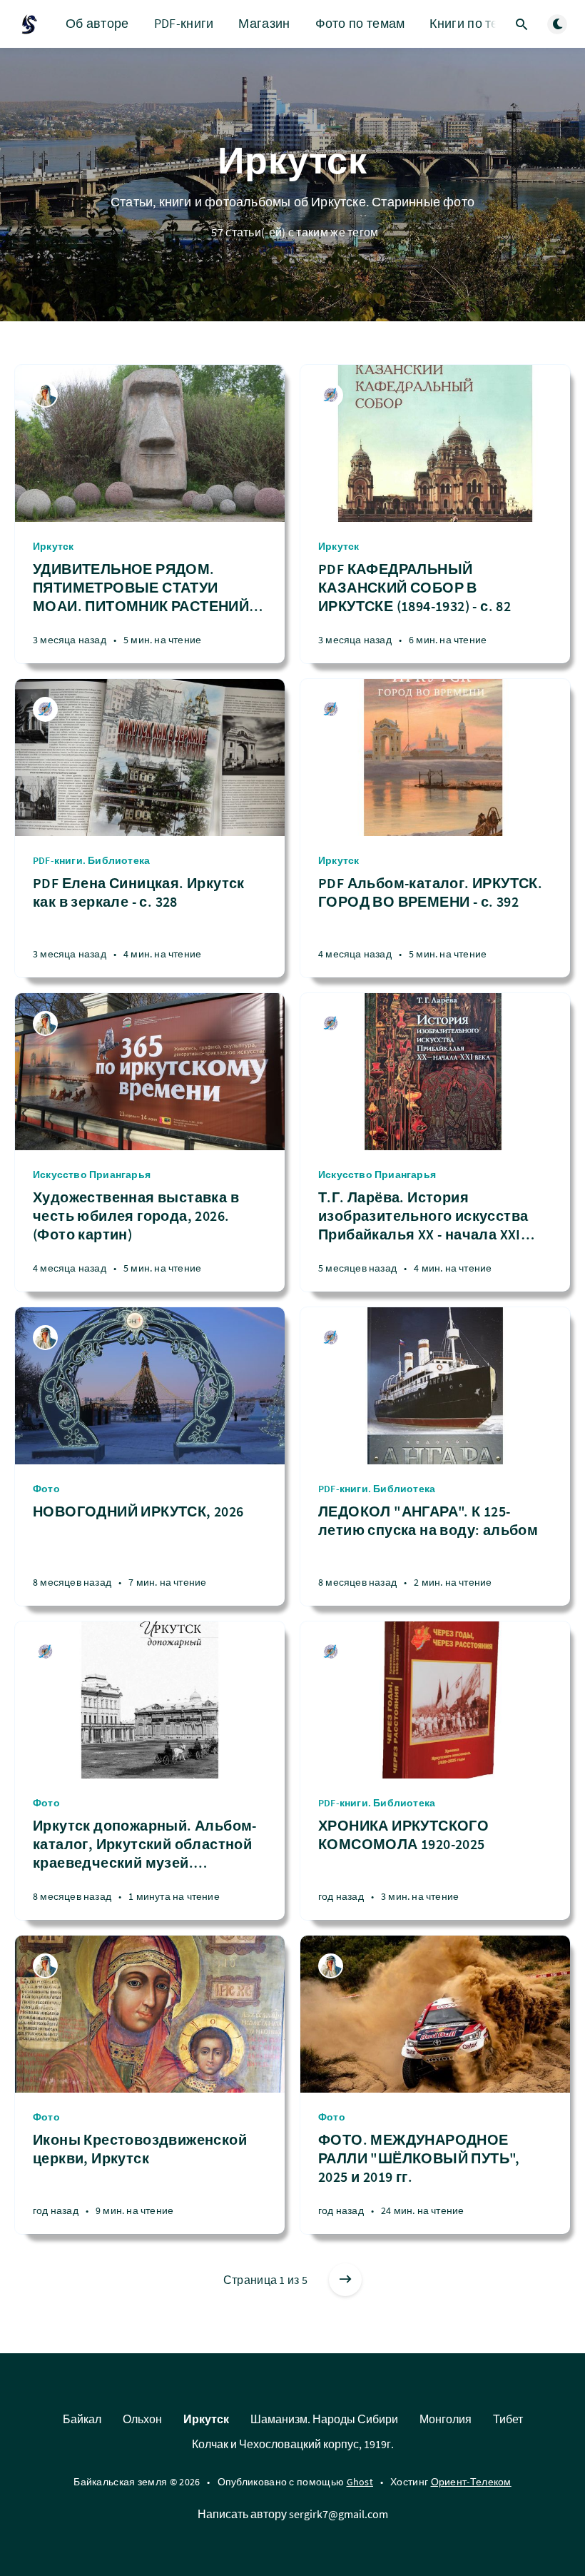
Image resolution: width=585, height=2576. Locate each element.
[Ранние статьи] (345, 2280)
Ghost (360, 2482)
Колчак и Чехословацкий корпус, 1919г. (293, 2444)
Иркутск (53, 546)
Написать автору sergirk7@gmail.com (293, 2514)
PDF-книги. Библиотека (91, 860)
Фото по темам (360, 23)
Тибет (508, 2419)
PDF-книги (184, 23)
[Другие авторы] (331, 395)
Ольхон (142, 2419)
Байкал (82, 2419)
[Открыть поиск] (522, 24)
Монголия (446, 2419)
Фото (46, 1489)
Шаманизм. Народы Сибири (324, 2419)
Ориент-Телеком (471, 2482)
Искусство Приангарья (92, 1174)
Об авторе (97, 23)
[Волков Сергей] (45, 395)
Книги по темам (476, 23)
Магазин (264, 23)
